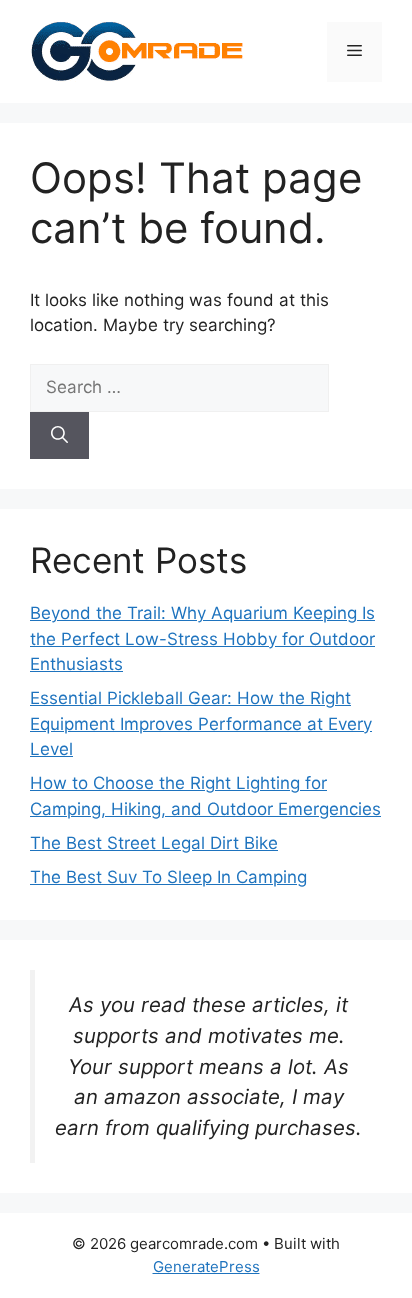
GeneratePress (206, 1266)
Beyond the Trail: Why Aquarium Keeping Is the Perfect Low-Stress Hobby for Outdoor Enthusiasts (202, 638)
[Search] (59, 436)
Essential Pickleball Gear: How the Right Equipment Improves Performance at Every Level (201, 723)
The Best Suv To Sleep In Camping (168, 877)
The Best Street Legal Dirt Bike (154, 843)
